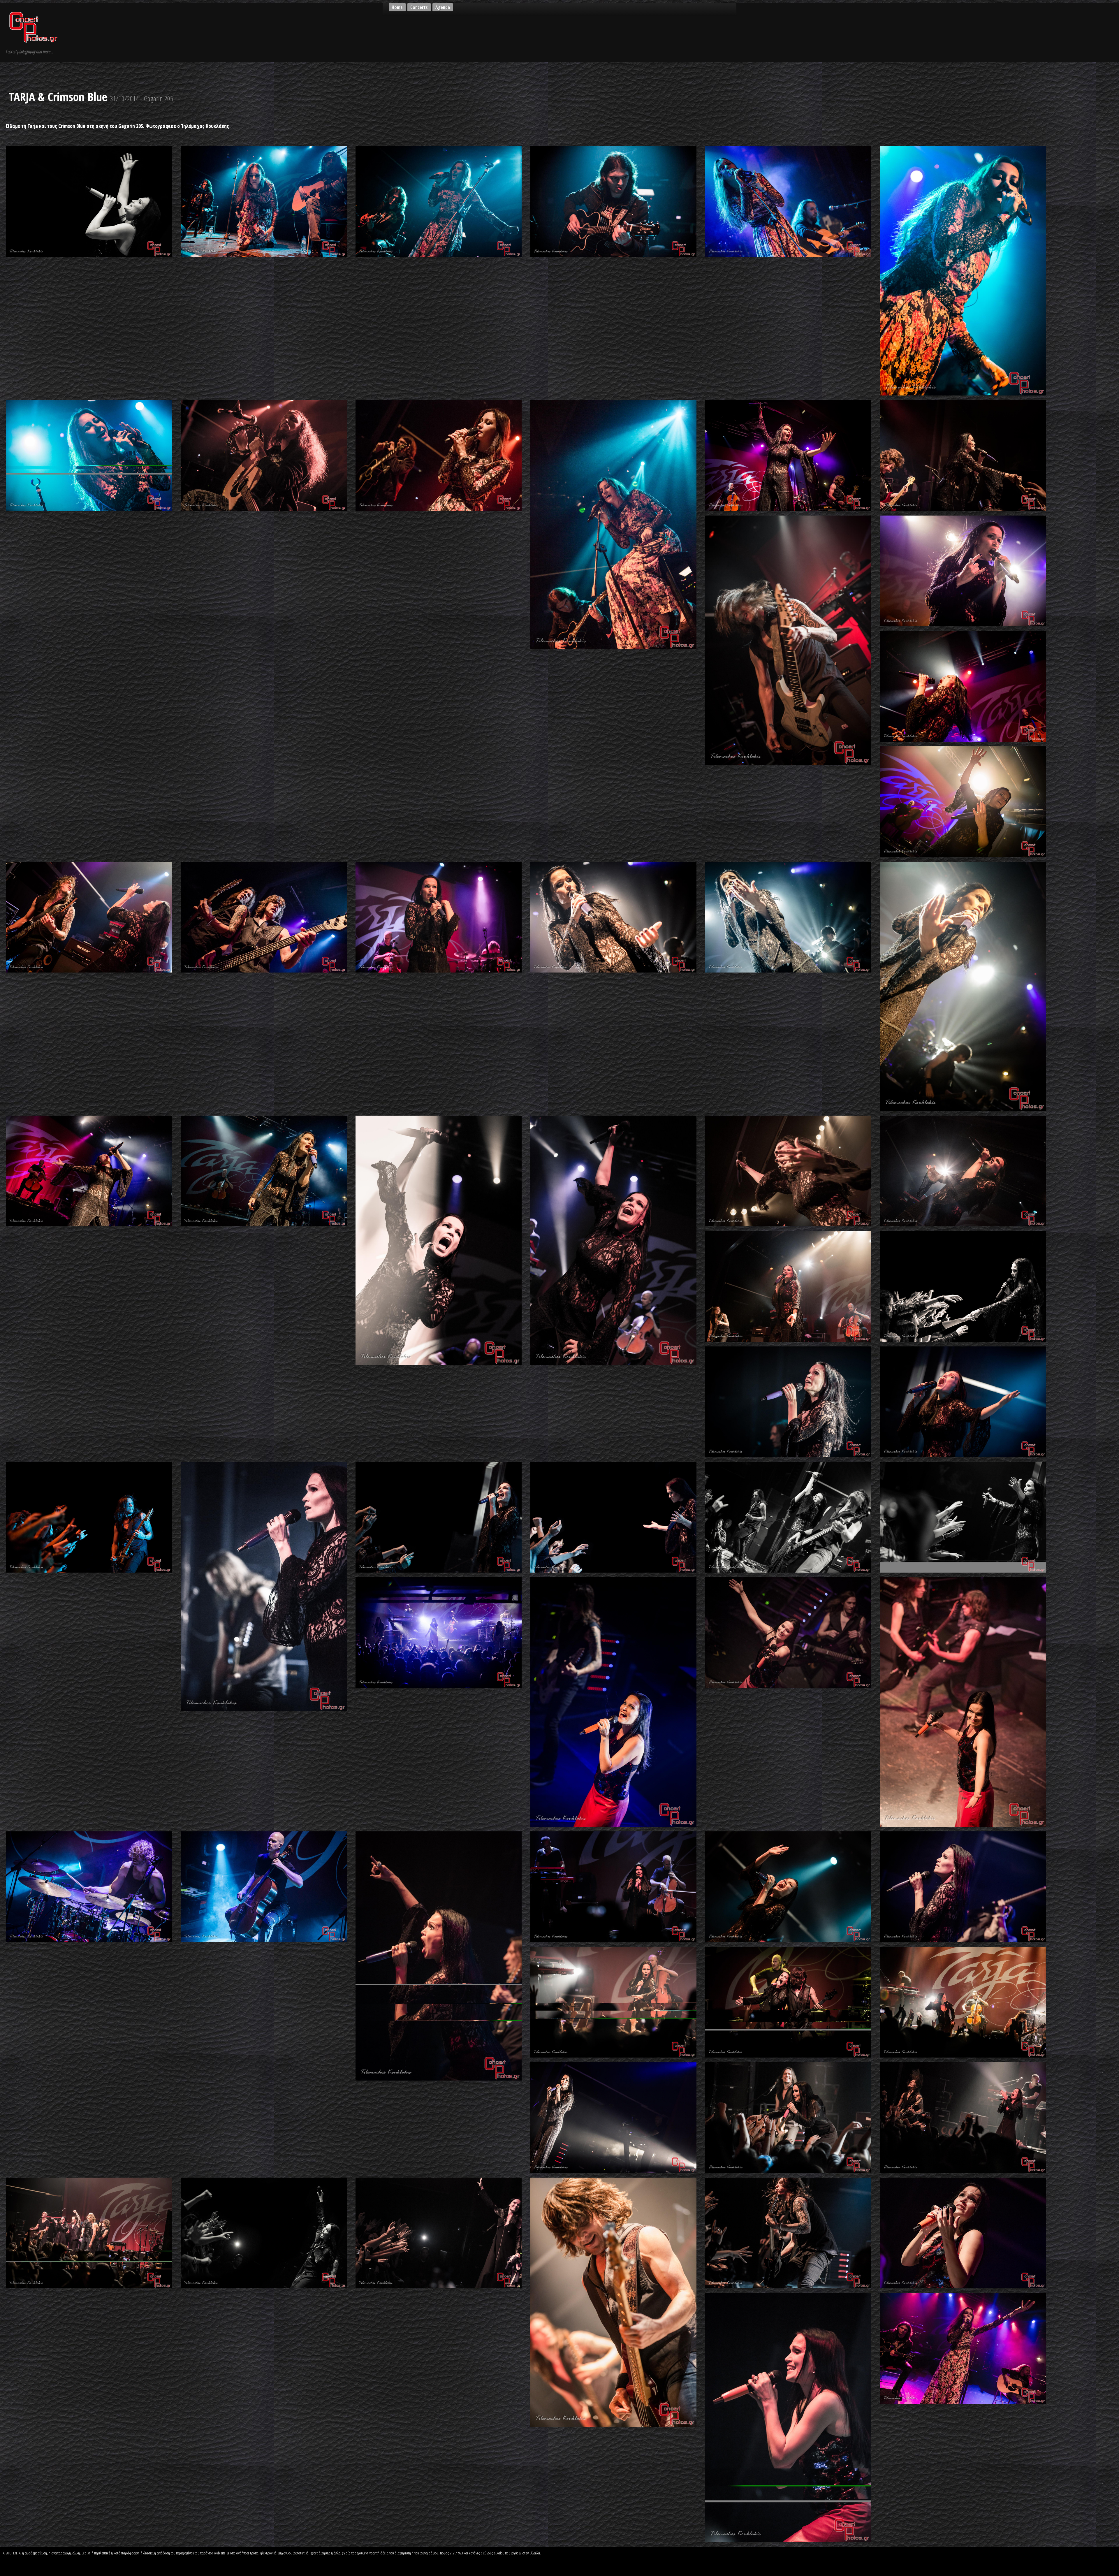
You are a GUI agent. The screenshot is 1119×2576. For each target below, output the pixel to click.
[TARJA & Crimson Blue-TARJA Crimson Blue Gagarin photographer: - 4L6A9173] (439, 917)
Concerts (419, 7)
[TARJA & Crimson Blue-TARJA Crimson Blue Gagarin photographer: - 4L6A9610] (963, 1517)
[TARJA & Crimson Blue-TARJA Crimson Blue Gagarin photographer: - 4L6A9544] (439, 1517)
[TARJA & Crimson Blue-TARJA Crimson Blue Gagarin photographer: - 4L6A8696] (264, 455)
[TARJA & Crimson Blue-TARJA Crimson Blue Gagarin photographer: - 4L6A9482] (963, 1402)
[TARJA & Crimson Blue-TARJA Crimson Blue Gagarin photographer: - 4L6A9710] (264, 1886)
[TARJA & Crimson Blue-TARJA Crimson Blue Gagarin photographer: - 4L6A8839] (788, 455)
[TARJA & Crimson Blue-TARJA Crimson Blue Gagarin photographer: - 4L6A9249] (89, 1171)
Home (397, 7)
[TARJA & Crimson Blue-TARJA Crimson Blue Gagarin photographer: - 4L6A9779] (788, 2002)
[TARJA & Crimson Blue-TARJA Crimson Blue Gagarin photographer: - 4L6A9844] (264, 2232)
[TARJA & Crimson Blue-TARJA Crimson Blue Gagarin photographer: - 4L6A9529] (264, 1586)
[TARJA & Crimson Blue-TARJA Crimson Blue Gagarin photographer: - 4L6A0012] (89, 201)
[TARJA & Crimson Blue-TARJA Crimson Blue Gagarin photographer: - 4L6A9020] (963, 801)
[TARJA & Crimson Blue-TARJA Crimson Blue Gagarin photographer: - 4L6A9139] (89, 917)
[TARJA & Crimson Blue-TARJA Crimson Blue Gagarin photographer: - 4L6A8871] (963, 455)
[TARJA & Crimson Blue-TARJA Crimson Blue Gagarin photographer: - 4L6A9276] (613, 1240)
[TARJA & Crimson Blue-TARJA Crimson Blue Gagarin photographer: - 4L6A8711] (439, 455)
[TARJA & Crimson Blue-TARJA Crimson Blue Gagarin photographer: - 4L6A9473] (788, 1402)
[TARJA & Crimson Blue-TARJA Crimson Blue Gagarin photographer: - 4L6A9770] (788, 1886)
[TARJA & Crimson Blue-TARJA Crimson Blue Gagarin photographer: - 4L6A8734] (613, 524)
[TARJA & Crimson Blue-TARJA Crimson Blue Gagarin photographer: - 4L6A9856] (439, 2232)
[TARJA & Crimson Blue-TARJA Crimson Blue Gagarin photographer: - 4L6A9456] (963, 1286)
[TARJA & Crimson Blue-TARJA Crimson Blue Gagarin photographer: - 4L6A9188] (963, 986)
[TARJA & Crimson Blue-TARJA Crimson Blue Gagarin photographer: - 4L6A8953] (963, 570)
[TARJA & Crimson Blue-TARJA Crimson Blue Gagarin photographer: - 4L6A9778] (613, 2002)
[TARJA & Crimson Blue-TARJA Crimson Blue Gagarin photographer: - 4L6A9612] (439, 1632)
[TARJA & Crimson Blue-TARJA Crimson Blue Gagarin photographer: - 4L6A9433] (963, 1171)
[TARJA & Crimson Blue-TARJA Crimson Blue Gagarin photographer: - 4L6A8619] (963, 270)
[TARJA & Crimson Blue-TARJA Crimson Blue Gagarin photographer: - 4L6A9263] (439, 1240)
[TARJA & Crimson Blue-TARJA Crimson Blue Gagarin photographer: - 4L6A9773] (963, 1886)
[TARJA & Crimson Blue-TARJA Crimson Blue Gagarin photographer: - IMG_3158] (963, 2348)
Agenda (443, 7)
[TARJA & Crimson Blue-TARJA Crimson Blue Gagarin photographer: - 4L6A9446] (788, 1286)
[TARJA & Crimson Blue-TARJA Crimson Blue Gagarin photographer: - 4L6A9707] (89, 1886)
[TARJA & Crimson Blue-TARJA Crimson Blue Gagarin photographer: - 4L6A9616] (613, 1701)
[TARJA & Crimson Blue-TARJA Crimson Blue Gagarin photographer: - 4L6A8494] (439, 201)
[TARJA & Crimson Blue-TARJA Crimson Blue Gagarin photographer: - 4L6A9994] (788, 2417)
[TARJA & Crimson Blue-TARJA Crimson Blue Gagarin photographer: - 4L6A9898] (788, 2232)
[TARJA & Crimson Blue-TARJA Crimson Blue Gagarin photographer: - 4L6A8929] (788, 640)
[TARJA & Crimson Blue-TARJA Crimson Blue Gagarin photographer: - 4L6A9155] (264, 917)
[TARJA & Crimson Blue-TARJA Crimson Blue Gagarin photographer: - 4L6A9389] (788, 1171)
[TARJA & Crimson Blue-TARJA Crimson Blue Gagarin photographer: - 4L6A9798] (613, 2117)
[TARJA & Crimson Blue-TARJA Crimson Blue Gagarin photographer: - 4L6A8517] (613, 201)
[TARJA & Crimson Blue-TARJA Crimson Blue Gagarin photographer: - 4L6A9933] (963, 2232)
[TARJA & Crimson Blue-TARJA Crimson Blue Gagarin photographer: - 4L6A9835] (89, 2232)
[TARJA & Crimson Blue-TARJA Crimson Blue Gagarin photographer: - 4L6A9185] (788, 917)
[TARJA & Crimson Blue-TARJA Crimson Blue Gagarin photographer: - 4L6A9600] (788, 1517)
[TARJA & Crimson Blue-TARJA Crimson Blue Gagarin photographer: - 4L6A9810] (788, 2117)
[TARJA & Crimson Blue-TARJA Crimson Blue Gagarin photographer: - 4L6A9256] (264, 1171)
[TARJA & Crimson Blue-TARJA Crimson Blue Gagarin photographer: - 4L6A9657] (788, 1632)
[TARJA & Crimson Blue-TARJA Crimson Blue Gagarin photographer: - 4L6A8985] (963, 686)
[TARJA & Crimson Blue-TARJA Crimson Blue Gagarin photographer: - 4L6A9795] (963, 2002)
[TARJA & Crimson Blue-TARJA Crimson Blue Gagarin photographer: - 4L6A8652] (89, 455)
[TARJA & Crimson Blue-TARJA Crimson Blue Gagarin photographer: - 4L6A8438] (264, 201)
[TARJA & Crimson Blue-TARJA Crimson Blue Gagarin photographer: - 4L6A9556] (613, 1517)
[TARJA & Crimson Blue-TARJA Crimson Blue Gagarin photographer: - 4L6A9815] (963, 2117)
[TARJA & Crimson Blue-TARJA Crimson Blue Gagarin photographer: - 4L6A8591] (788, 201)
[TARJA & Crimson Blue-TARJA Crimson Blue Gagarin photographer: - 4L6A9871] (613, 2301)
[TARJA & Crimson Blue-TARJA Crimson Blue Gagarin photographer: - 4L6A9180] (613, 917)
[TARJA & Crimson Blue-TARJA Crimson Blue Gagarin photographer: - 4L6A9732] (439, 1955)
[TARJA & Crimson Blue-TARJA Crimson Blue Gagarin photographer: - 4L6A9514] (89, 1517)
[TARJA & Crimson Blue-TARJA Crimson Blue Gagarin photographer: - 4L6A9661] (963, 1701)
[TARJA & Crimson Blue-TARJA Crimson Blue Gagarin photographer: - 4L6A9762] (613, 1886)
